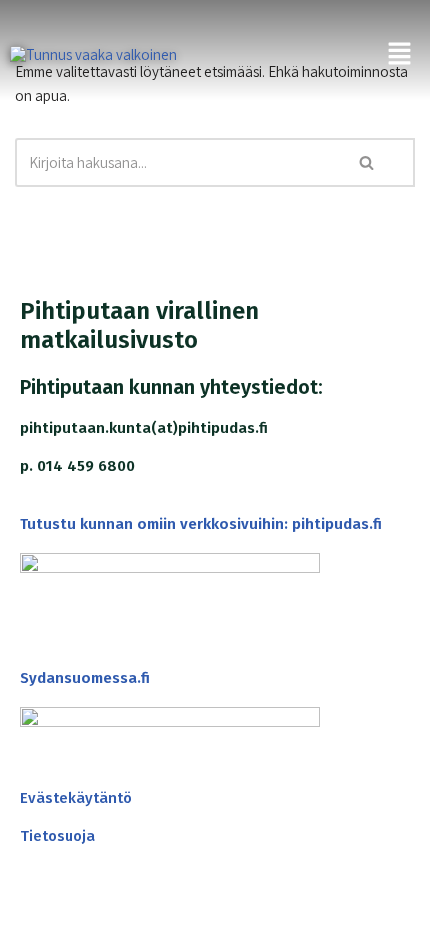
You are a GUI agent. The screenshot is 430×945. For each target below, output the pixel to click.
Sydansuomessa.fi (85, 678)
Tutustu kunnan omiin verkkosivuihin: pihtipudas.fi (201, 524)
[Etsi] (367, 162)
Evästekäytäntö (76, 798)
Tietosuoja (57, 836)
